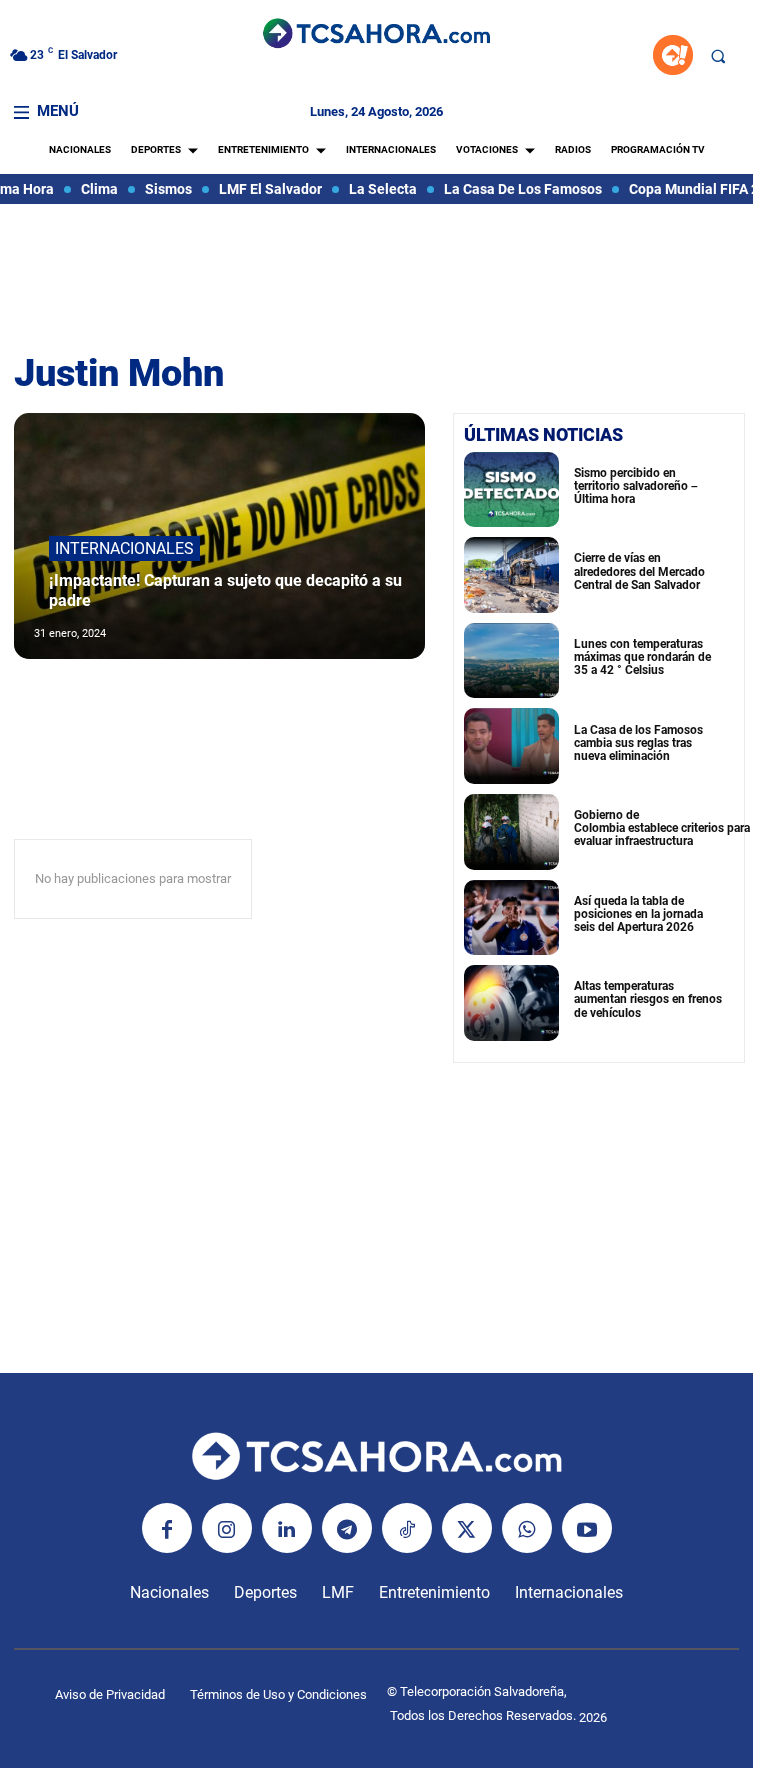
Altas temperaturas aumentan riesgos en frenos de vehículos (648, 999)
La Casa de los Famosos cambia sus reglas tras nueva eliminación (638, 743)
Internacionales (124, 548)
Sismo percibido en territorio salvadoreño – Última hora (636, 486)
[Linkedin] (287, 1528)
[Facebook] (167, 1528)
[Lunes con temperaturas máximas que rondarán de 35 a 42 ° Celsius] (511, 661)
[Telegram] (347, 1528)
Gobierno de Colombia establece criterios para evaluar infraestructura (662, 828)
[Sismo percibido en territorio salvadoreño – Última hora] (511, 490)
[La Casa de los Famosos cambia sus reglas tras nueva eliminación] (511, 746)
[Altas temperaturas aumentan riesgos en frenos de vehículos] (511, 1003)
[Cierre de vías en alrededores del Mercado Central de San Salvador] (511, 575)
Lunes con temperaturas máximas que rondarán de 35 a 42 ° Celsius (642, 657)
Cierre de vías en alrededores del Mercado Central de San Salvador (639, 571)
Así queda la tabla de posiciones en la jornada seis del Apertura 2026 (638, 914)
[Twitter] (467, 1528)
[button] (718, 56)
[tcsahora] (376, 35)
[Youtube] (587, 1528)
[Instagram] (227, 1528)
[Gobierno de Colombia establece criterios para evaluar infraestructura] (511, 832)
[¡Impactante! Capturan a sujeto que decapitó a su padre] (219, 536)
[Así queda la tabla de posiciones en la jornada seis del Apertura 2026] (511, 918)
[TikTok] (407, 1528)
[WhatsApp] (527, 1528)
